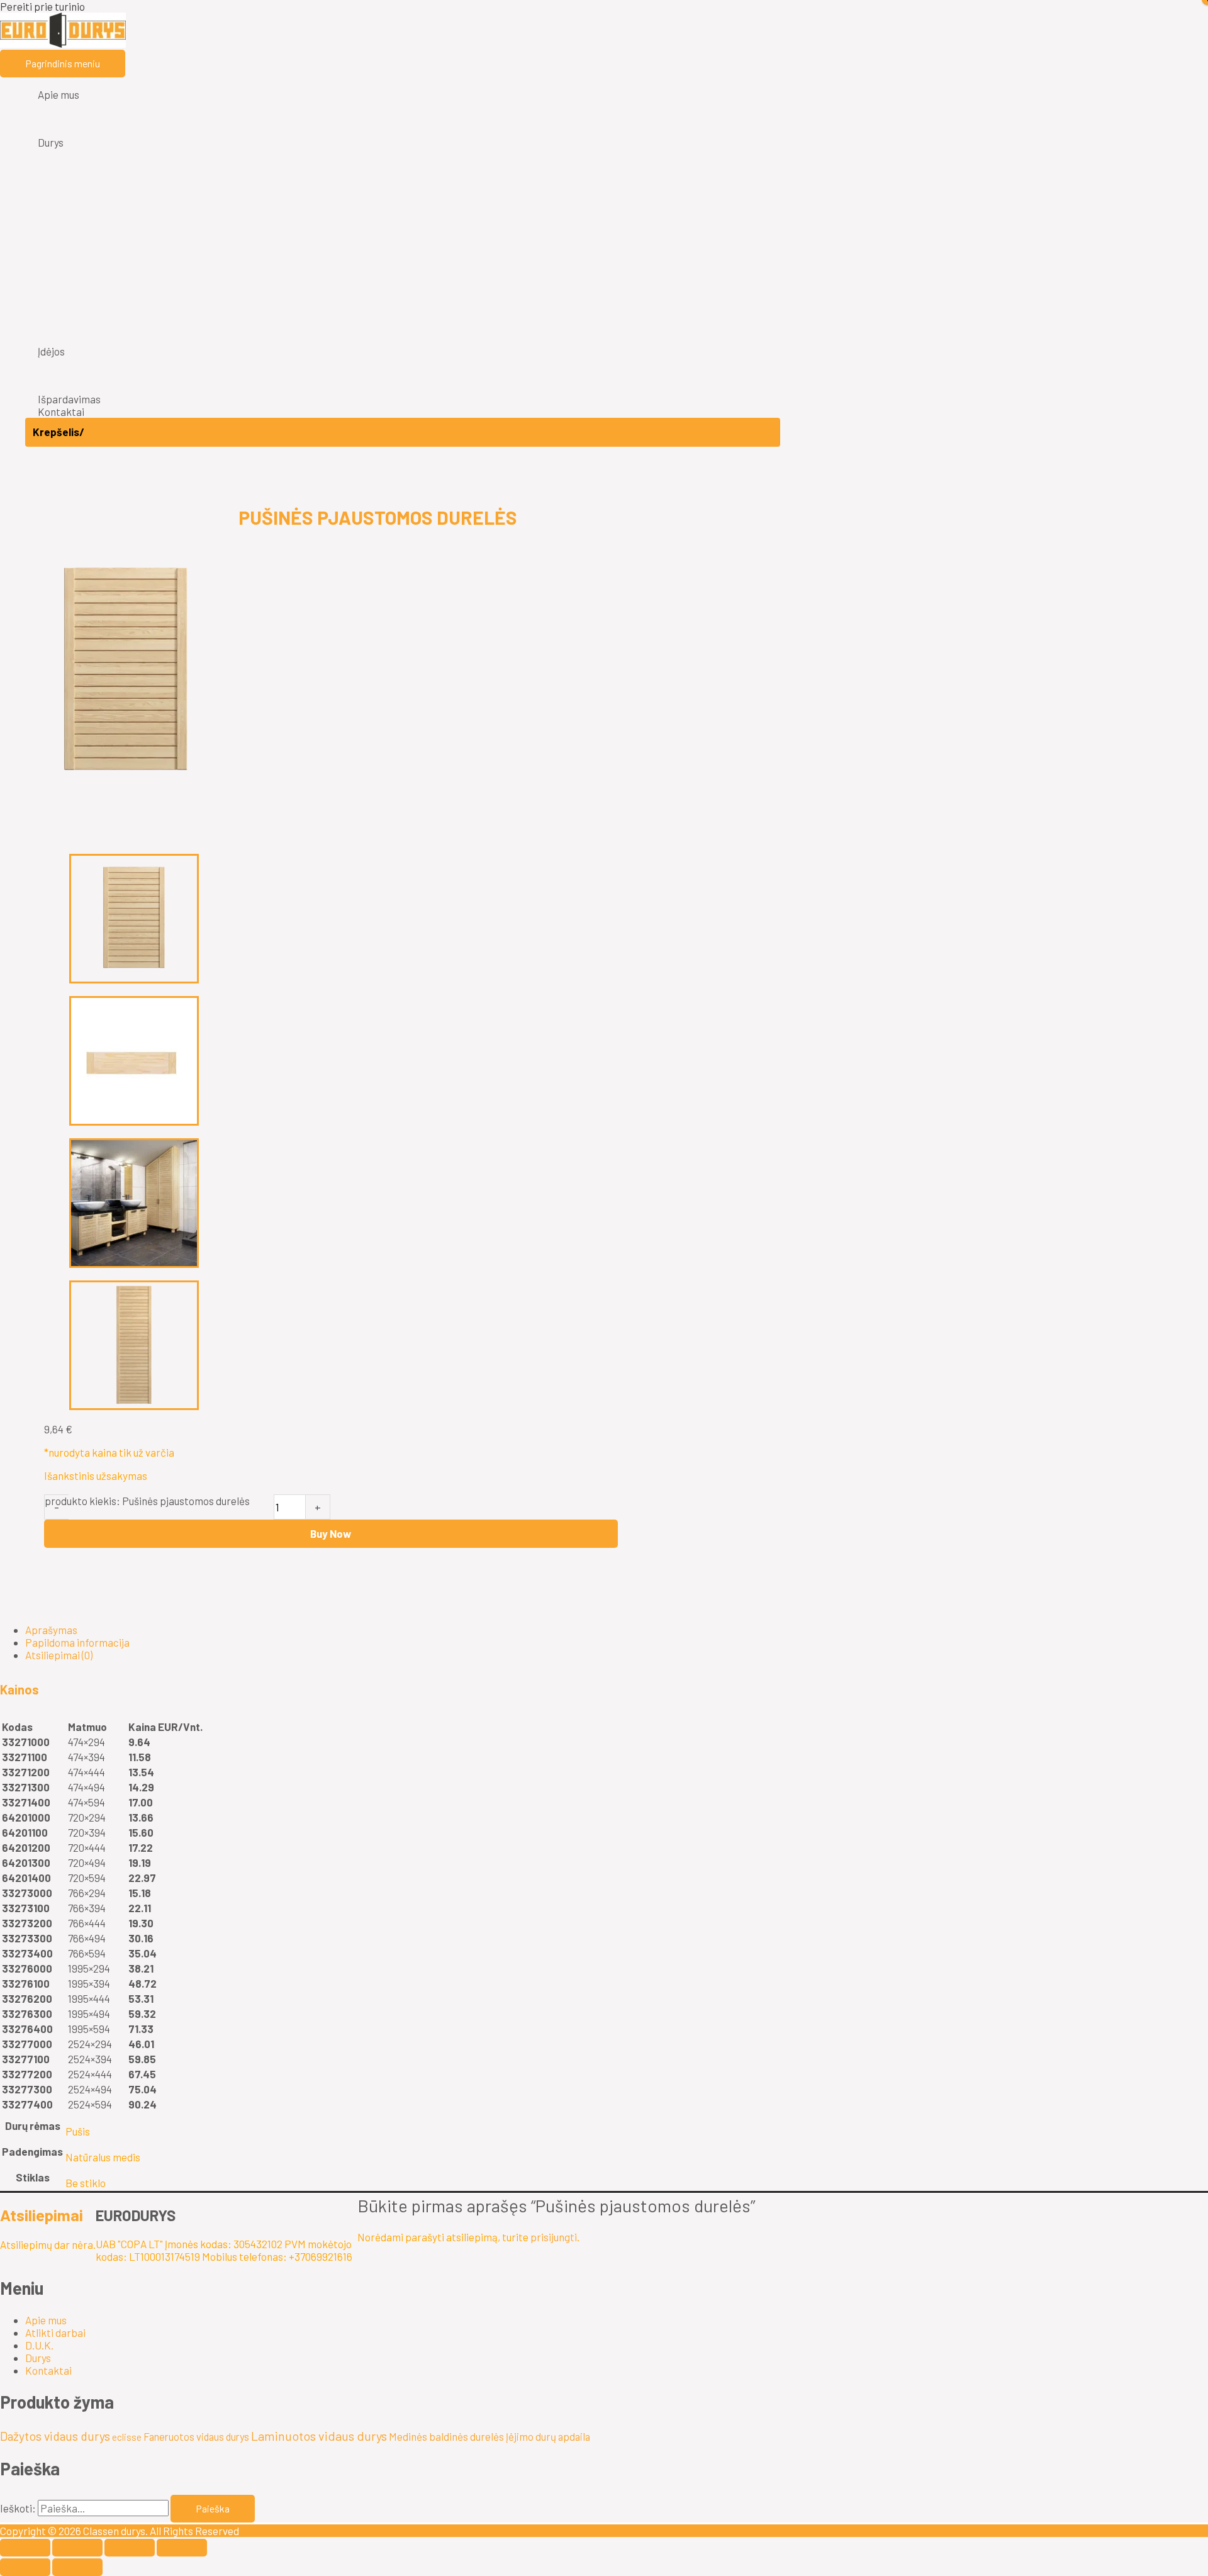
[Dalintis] (130, 2548)
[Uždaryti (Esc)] (182, 2548)
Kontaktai (48, 2370)
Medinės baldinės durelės (446, 2436)
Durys (38, 2358)
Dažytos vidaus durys (55, 2436)
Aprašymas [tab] (51, 1630)
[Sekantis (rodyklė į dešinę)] (77, 2567)
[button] (377, 1689)
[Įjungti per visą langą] (77, 2548)
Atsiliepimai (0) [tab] (59, 1655)
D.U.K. (39, 2345)
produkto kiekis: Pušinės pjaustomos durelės (147, 1501)
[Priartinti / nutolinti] (25, 2548)
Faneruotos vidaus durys (196, 2436)
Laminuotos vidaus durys (319, 2436)
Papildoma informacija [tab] (77, 1642)
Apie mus (46, 2320)
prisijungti (554, 2237)
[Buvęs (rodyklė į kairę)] (25, 2567)
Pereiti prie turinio (42, 6)
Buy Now (331, 1533)
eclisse (127, 2437)
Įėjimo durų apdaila (548, 2436)
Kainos (20, 1689)
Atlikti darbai (55, 2332)
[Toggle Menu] (403, 109)
